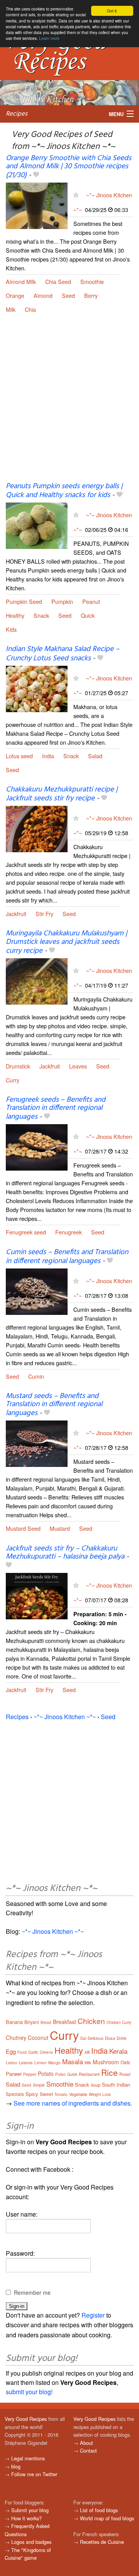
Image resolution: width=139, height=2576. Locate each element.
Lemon (41, 2063)
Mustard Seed (23, 1528)
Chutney (16, 2038)
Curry (13, 1080)
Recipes (17, 114)
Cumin (36, 1376)
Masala (73, 2061)
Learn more (49, 38)
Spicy (32, 2094)
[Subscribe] (76, 195)
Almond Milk (21, 281)
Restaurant (89, 2074)
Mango (54, 2063)
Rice (109, 2072)
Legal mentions (28, 2458)
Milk (11, 309)
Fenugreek (69, 1232)
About (86, 2443)
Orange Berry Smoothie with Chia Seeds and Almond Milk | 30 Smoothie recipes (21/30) (69, 167)
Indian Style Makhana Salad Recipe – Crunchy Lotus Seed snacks (63, 654)
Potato (46, 2073)
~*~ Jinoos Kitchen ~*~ (65, 1717)
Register (93, 2315)
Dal (83, 2038)
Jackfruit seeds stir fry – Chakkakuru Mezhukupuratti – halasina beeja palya (65, 1553)
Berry (91, 295)
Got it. (112, 11)
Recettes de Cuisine (102, 2542)
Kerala (118, 2051)
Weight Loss (100, 2094)
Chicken (91, 2021)
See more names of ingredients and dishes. (73, 2103)
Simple (39, 2085)
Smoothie (92, 281)
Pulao (60, 2074)
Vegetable (78, 2094)
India (48, 756)
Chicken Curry (119, 2022)
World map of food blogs (107, 2518)
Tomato (61, 2094)
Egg (11, 2051)
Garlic (33, 2052)
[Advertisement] (69, 404)
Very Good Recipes (26, 2419)
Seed (68, 295)
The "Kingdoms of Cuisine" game (28, 2554)
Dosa (110, 2038)
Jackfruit (16, 914)
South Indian (116, 2085)
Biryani (32, 2022)
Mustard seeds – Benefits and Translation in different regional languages (54, 1405)
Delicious (96, 2038)
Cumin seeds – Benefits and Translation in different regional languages (67, 1257)
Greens (46, 2052)
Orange (15, 295)
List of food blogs (99, 2510)
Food (22, 2052)
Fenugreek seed (26, 1232)
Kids (11, 629)
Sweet (46, 2094)
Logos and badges (31, 2542)
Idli (87, 2052)
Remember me (32, 2292)
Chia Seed (58, 281)
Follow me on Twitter (34, 2474)
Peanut (91, 601)
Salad (95, 756)
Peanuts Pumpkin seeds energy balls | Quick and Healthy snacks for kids (64, 491)
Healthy (15, 615)
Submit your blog (30, 2510)
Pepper (30, 2074)
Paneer (14, 2074)
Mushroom (106, 2062)
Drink (122, 2038)
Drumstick (18, 1066)
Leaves (78, 1066)
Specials (15, 2094)
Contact (88, 2450)
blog (16, 2466)
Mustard (60, 1528)
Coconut (38, 2038)
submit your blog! (29, 2392)
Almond (43, 295)
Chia (30, 309)
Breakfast (64, 2022)
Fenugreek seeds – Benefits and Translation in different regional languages (56, 1108)
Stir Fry (44, 914)
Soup (96, 2085)
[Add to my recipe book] (36, 175)
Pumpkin (62, 601)
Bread (46, 2022)
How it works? (26, 2518)
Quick (88, 615)
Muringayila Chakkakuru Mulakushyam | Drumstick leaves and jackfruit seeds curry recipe (66, 942)
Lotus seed (19, 756)
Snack (41, 615)
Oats (125, 2062)
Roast (125, 2074)
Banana (14, 2022)
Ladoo (12, 2063)
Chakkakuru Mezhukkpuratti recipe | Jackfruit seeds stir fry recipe (62, 794)
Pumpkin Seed (24, 601)
